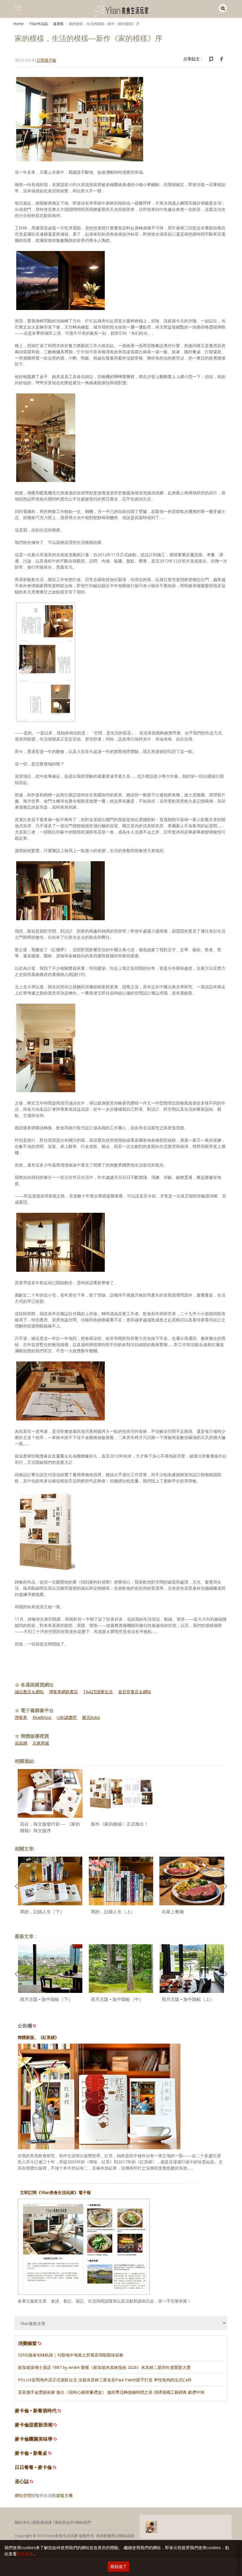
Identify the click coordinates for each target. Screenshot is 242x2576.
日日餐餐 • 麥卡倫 (33, 2467)
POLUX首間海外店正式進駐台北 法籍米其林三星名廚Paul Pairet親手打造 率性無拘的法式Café (105, 2380)
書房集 (58, 24)
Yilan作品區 (38, 24)
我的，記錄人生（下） (42, 1912)
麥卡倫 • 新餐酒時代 (36, 2411)
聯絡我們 (83, 2522)
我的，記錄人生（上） (113, 1912)
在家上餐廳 (173, 1912)
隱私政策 (25, 2554)
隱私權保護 (42, 2522)
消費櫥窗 (27, 2343)
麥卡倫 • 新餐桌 (31, 2453)
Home (18, 24)
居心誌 (22, 2481)
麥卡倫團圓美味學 (34, 2439)
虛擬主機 (64, 2495)
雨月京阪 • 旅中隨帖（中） (117, 1999)
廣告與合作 (64, 2522)
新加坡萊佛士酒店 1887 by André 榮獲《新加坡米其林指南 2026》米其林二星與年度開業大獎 (104, 2367)
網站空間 (23, 2495)
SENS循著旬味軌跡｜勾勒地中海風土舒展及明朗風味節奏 (71, 2355)
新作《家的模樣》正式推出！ (120, 1824)
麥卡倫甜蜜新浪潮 (34, 2425)
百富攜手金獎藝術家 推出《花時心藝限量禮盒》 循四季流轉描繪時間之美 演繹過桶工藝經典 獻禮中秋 (111, 2392)
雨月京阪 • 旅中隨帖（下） (46, 1999)
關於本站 (22, 2522)
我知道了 (119, 2566)
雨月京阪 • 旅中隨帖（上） (188, 1999)
